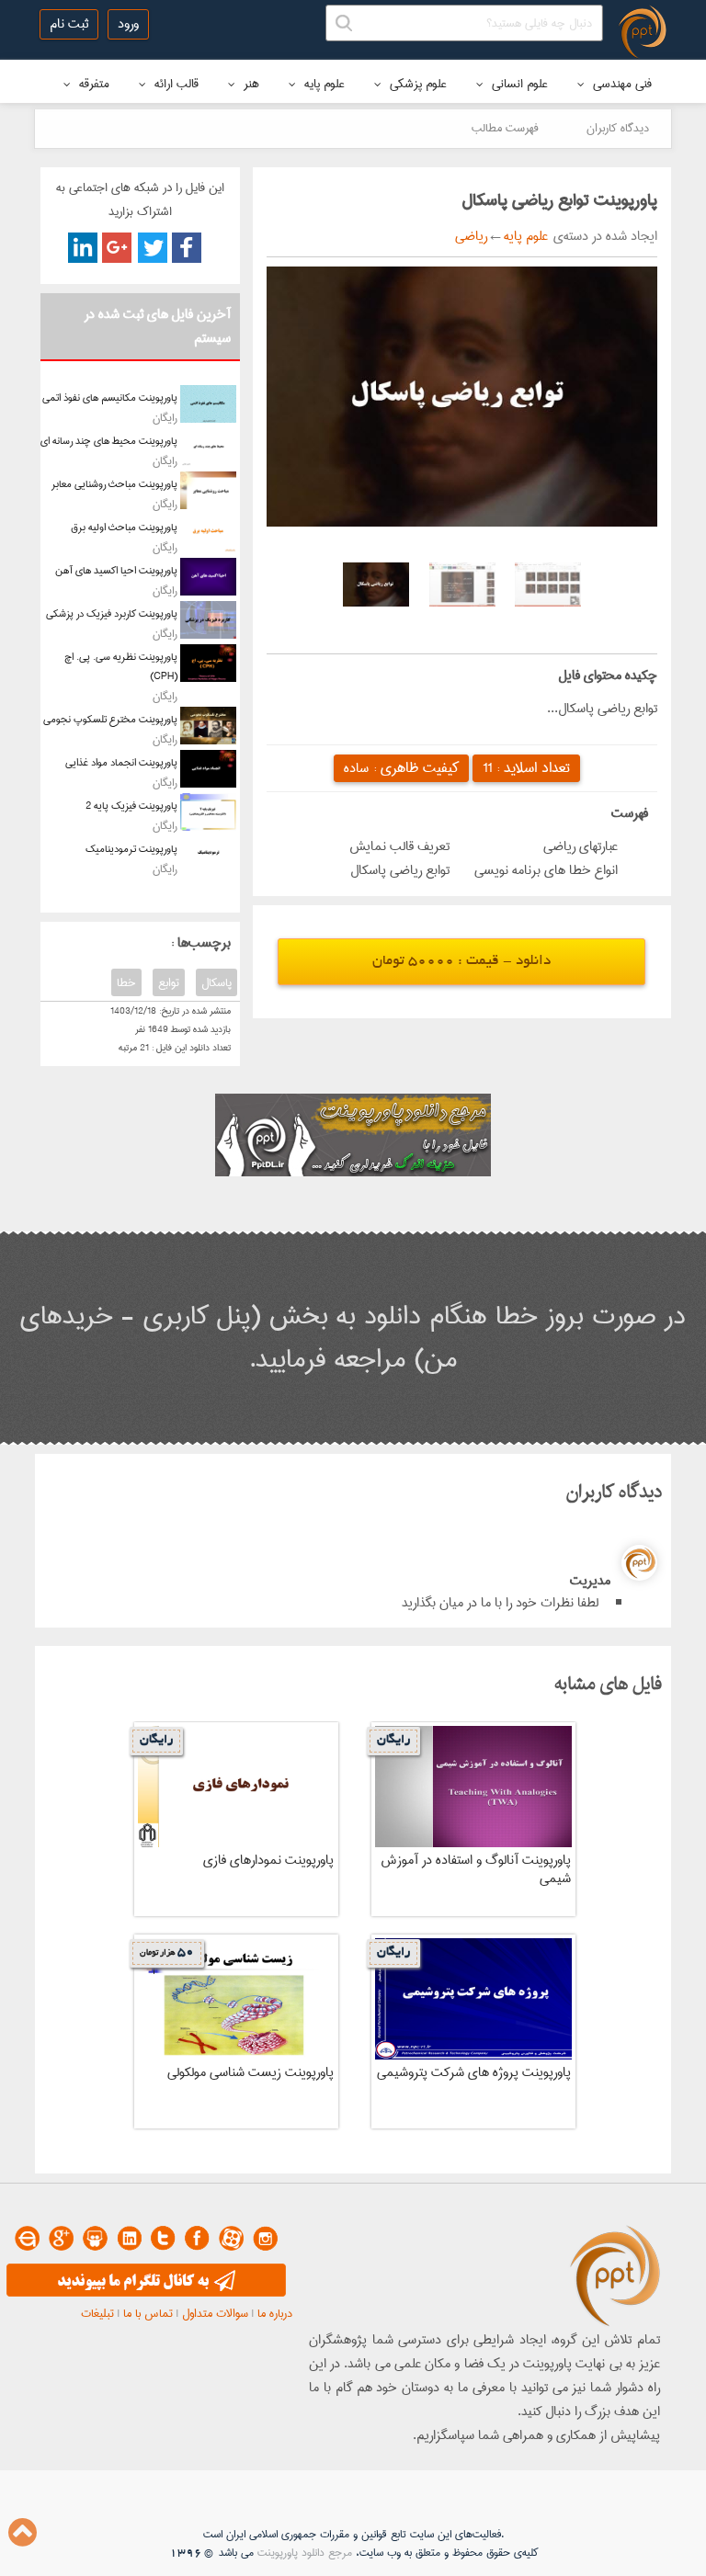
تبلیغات (97, 2313)
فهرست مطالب (505, 128)
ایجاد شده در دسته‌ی (603, 236)
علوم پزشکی (416, 84)
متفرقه (92, 84)
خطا (126, 982)
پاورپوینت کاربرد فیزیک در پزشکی (112, 613)
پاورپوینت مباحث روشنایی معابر (114, 484)
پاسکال (216, 982)
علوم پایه (323, 84)
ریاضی (471, 236)
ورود (128, 24)
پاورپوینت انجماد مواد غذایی (121, 762)
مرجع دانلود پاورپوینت (305, 2553)
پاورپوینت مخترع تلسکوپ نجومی (110, 719)
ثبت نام (69, 24)
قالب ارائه (175, 84)
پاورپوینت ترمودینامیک (131, 849)
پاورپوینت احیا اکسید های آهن (116, 570)
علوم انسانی (518, 84)
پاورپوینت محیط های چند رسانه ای (109, 441)
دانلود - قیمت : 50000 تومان (461, 962)
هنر (250, 84)
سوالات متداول (215, 2313)
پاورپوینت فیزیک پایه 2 (131, 806)
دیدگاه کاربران (618, 128)
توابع (169, 982)
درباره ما (275, 2313)
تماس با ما (148, 2313)
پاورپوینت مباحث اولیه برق (124, 527)
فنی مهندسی (621, 84)
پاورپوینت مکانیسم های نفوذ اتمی (110, 397)
